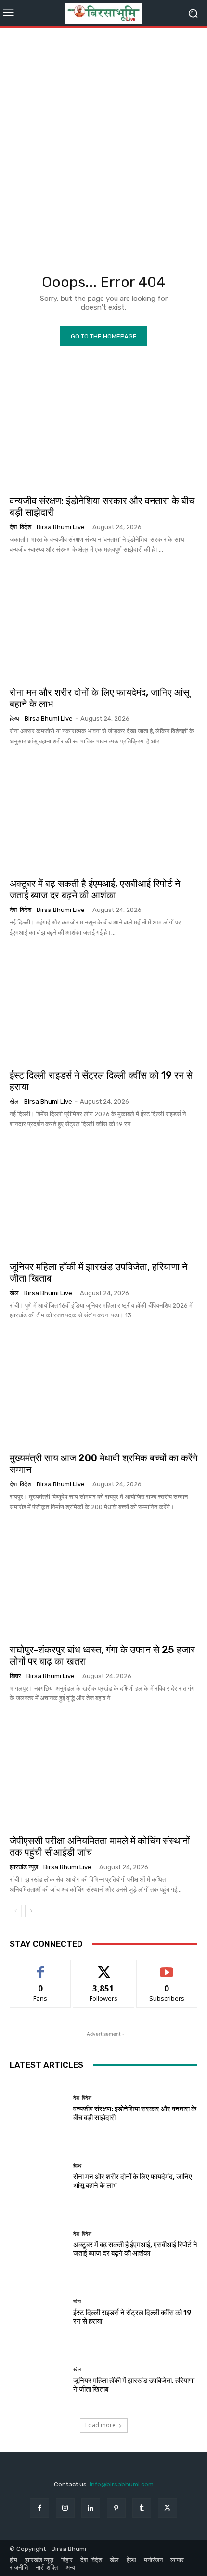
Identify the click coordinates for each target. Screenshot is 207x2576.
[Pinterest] (116, 2508)
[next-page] (31, 1911)
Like (41, 1967)
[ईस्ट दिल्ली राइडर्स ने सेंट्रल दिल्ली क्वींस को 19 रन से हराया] (103, 1006)
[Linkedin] (91, 2508)
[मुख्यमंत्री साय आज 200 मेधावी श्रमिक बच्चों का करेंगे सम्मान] (103, 1389)
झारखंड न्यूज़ (24, 1867)
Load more (100, 2425)
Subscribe (167, 1967)
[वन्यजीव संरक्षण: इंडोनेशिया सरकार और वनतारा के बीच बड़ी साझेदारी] (103, 431)
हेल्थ (14, 719)
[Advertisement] (103, 141)
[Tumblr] (142, 2508)
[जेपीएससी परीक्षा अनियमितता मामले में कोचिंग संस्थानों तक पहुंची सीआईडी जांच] (103, 1771)
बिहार (15, 1676)
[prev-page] (16, 1911)
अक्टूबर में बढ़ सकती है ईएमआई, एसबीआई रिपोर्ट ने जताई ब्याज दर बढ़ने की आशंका (95, 889)
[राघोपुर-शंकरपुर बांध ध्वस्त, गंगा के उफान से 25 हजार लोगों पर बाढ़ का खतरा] (103, 1580)
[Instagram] (65, 2508)
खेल (14, 1101)
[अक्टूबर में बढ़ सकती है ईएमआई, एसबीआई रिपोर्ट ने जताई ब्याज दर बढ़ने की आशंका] (103, 814)
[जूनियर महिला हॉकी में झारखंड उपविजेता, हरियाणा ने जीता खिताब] (103, 1197)
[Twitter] (167, 2508)
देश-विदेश (20, 527)
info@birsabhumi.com (122, 2484)
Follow (104, 1967)
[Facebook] (39, 2508)
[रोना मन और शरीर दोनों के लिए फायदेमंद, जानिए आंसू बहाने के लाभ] (103, 623)
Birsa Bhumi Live (61, 527)
